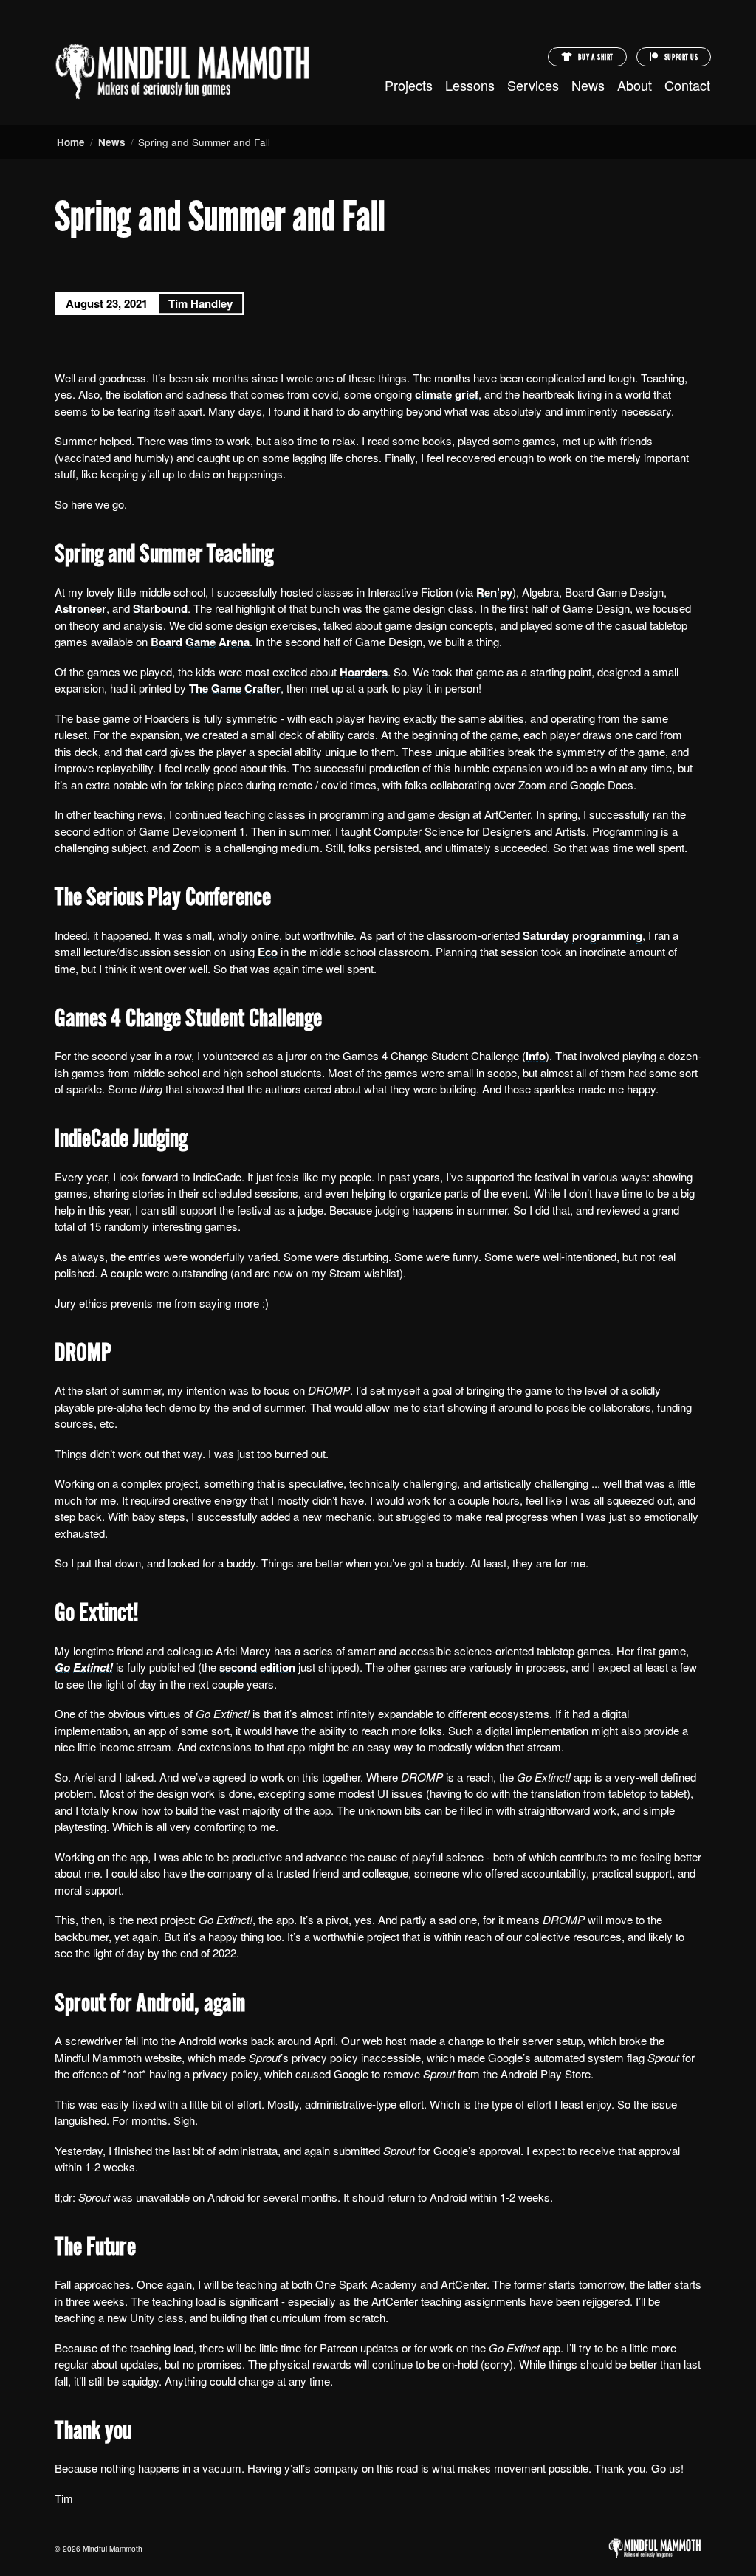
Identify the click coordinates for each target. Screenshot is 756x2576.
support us (680, 58)
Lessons (470, 85)
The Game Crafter (235, 688)
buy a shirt (595, 58)
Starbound (160, 608)
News (588, 85)
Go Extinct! (84, 1667)
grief (467, 394)
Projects (409, 85)
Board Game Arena (200, 642)
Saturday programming (583, 935)
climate (433, 394)
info (536, 1056)
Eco (268, 952)
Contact (687, 85)
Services (533, 85)
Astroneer (80, 608)
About (635, 85)
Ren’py (494, 592)
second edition (257, 1667)
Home (71, 142)
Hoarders (364, 672)
